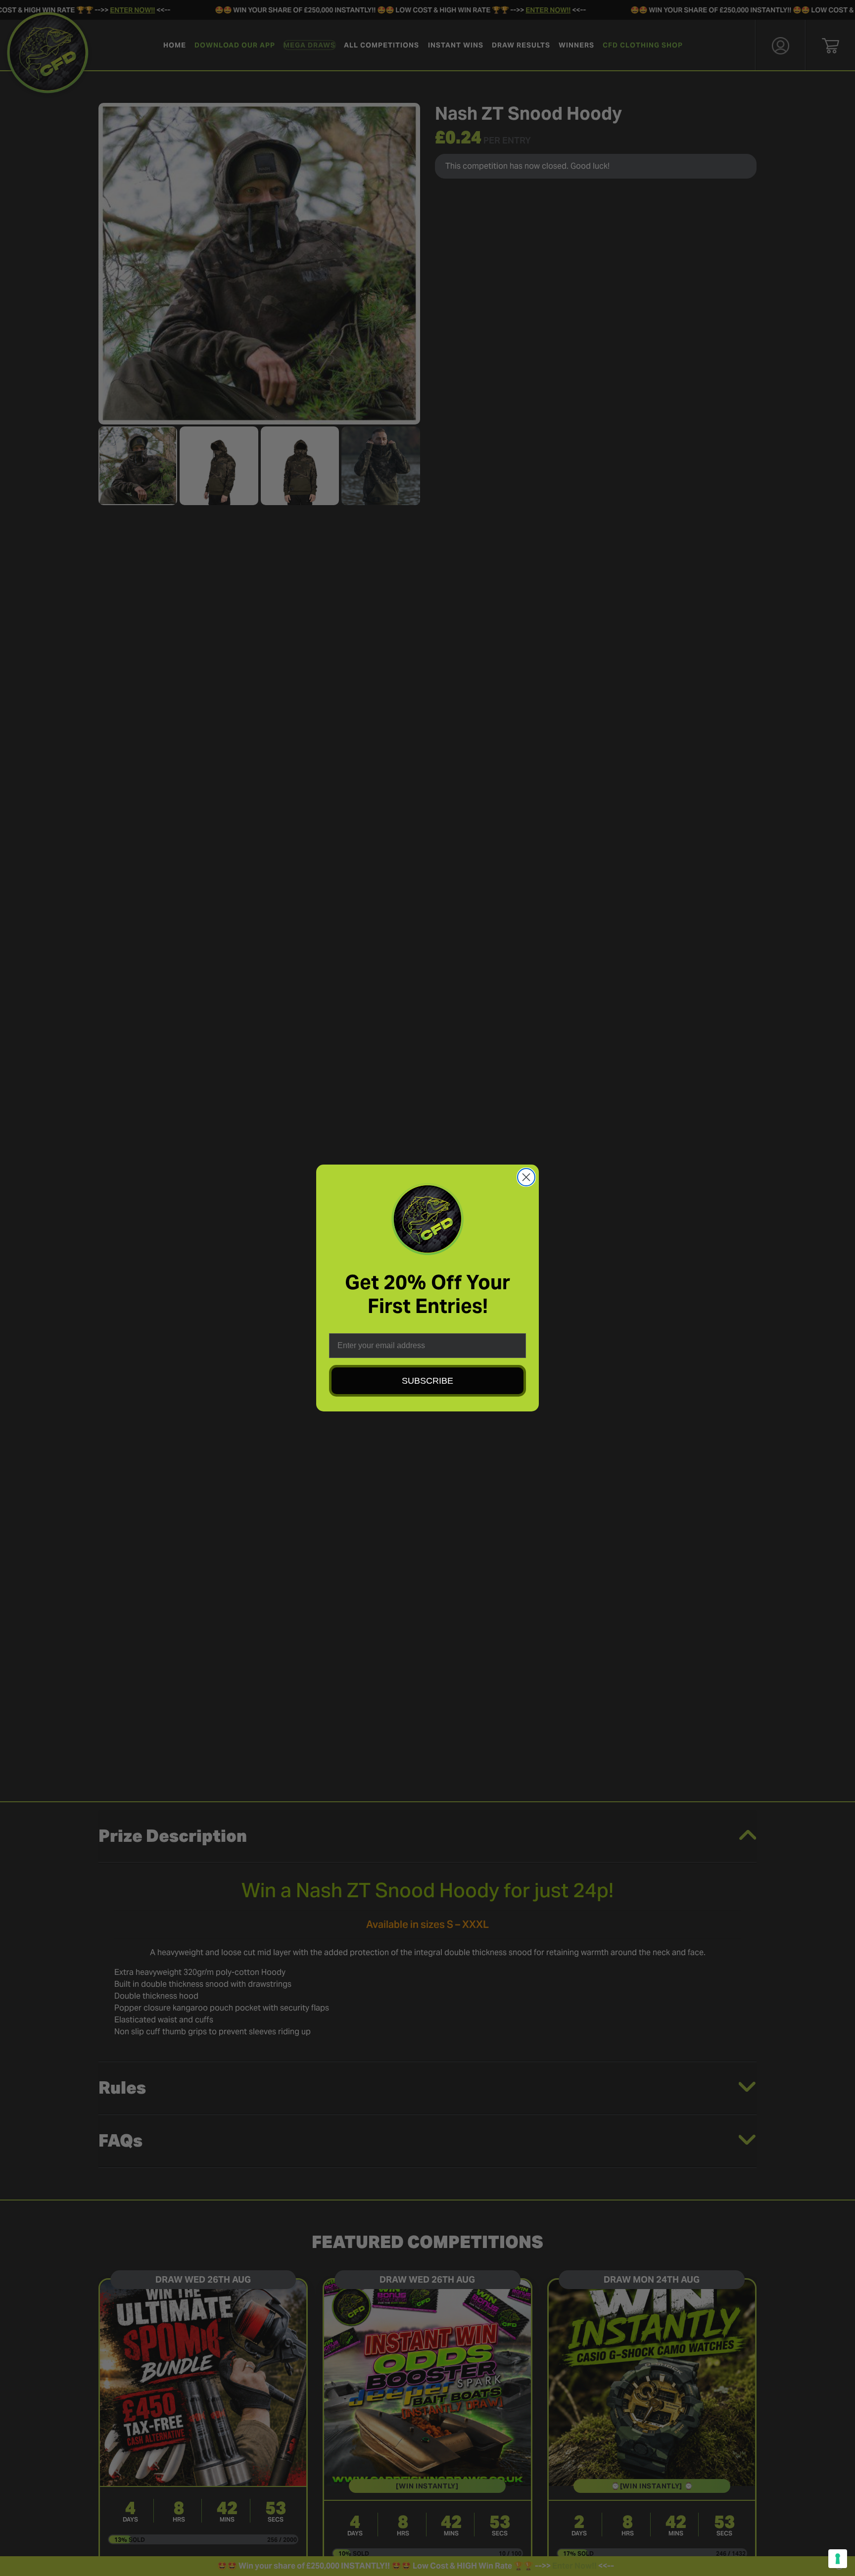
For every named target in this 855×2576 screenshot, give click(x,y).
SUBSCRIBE (427, 1381)
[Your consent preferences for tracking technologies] (838, 2559)
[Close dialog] (526, 1177)
